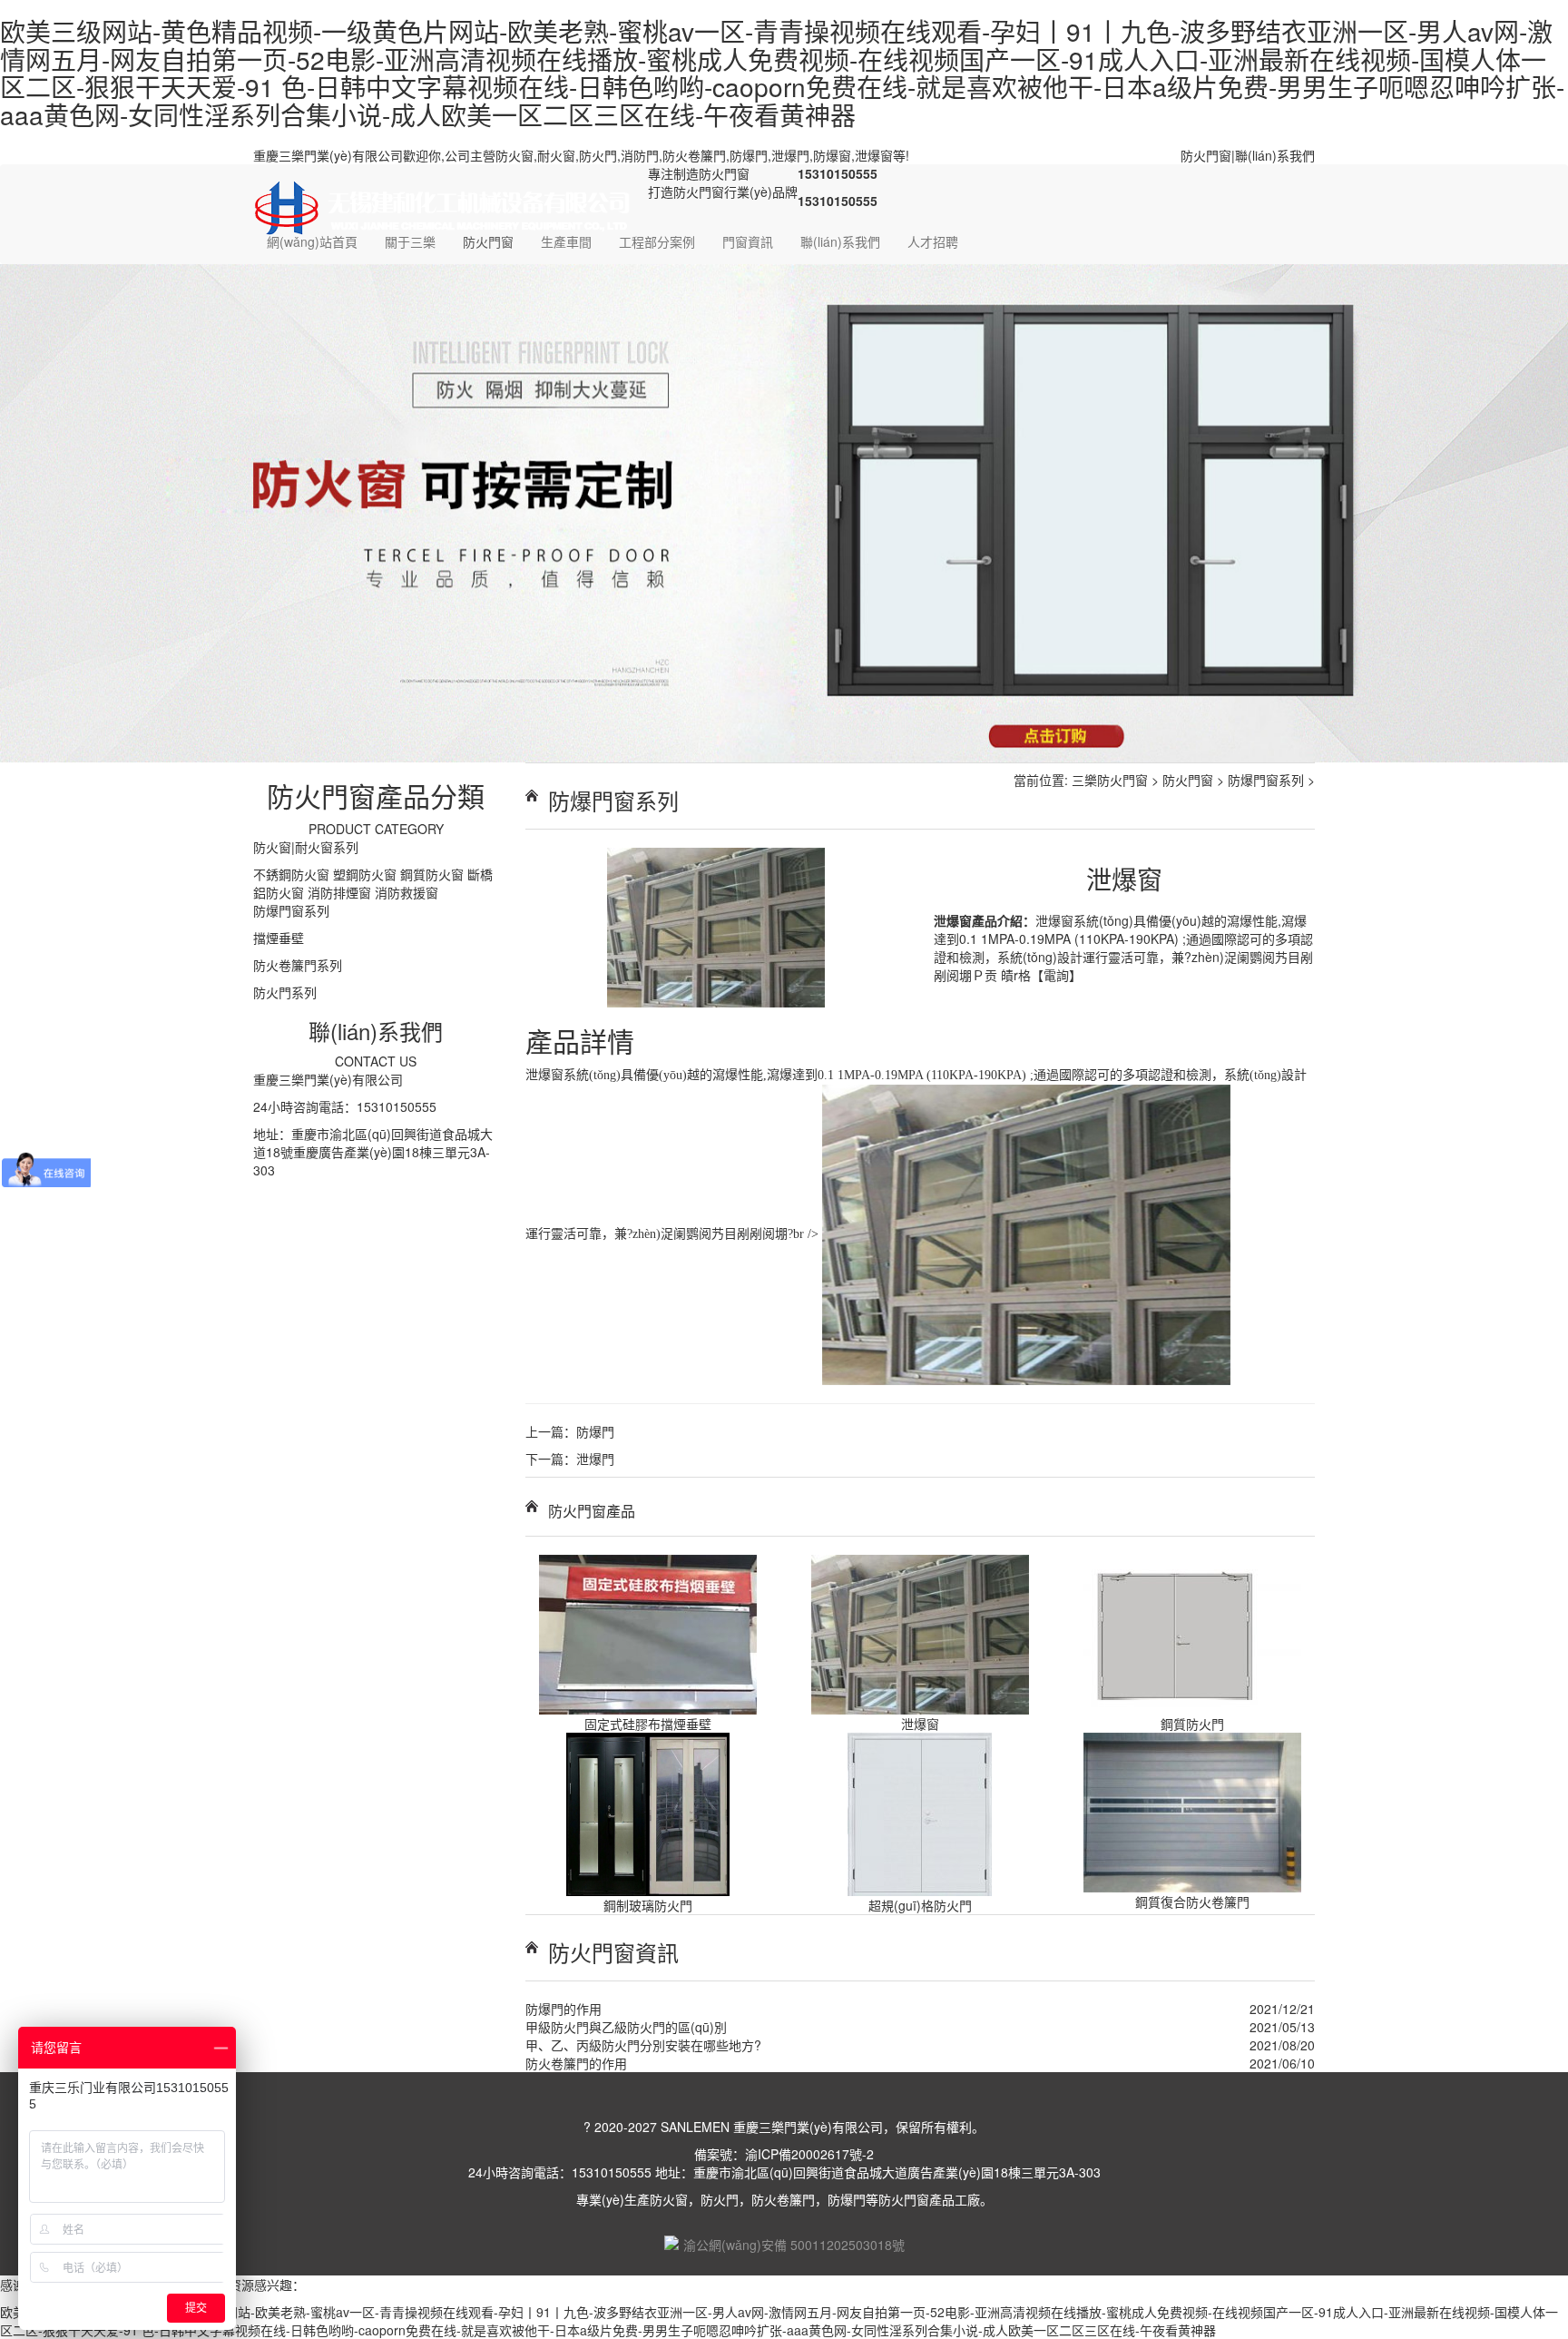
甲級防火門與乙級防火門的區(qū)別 (626, 2020)
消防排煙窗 (339, 885)
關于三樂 (410, 241)
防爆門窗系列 (291, 903)
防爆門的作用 (563, 2001)
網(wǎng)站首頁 (312, 241)
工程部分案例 (657, 241)
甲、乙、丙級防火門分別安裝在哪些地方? (643, 2038)
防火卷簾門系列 (298, 958)
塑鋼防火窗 (365, 867)
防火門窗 (1206, 155)
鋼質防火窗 (432, 867)
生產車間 (566, 241)
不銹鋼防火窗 (291, 867)
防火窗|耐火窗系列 (306, 840)
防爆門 (595, 1424)
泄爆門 (595, 1451)
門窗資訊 (748, 241)
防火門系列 (285, 985)
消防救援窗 (407, 885)
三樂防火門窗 (1110, 772)
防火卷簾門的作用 (576, 2056)
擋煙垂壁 (279, 930)
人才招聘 (933, 241)
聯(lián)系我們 (1275, 155)
